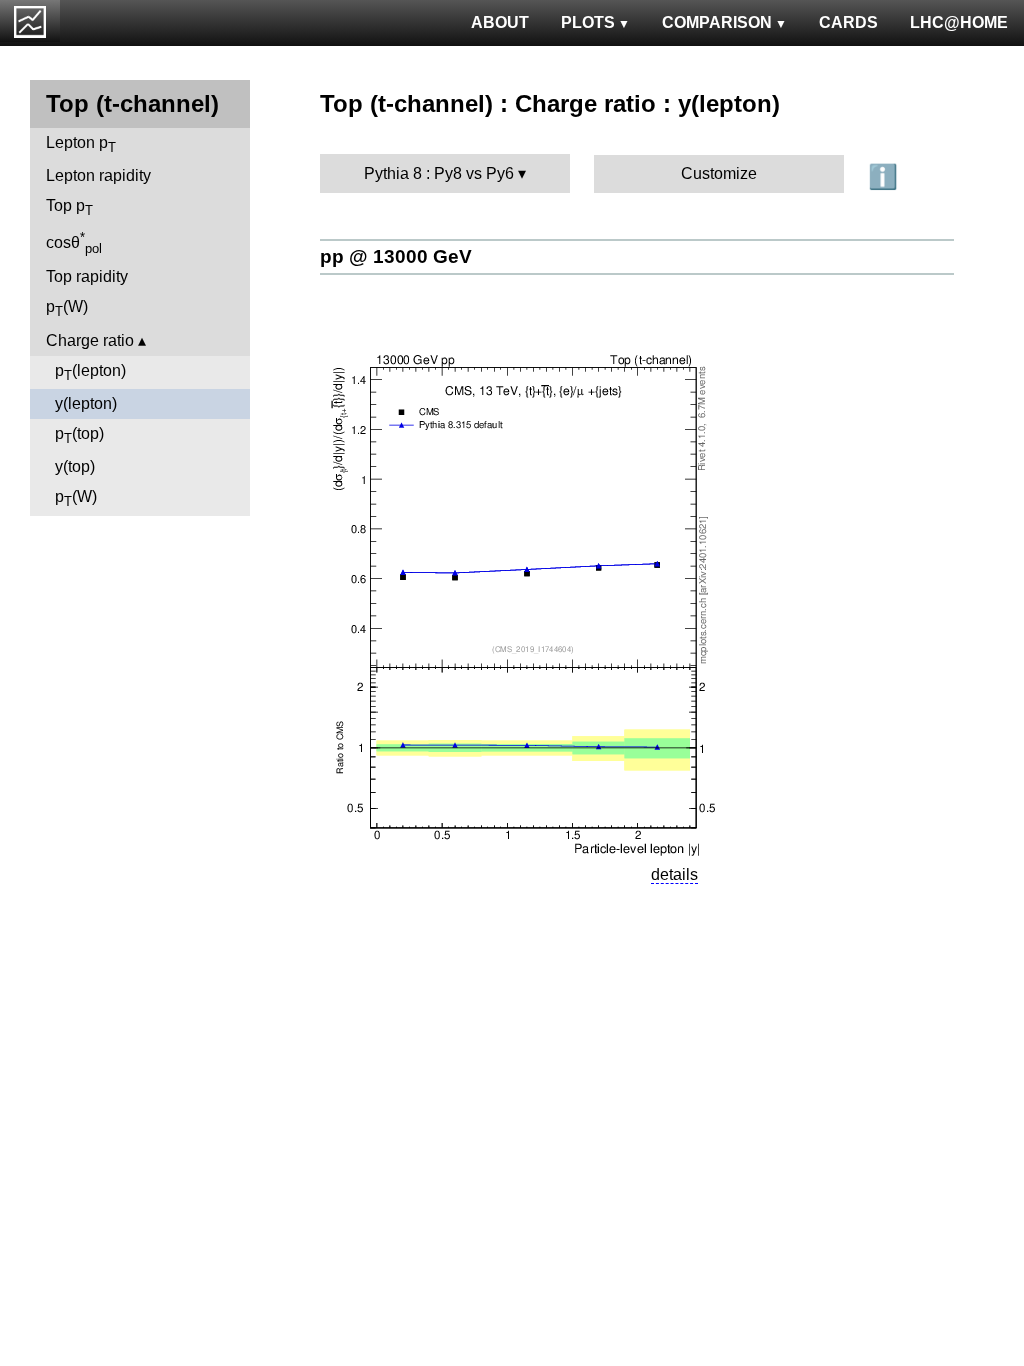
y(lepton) (86, 403)
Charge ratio (90, 340)
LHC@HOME (959, 22)
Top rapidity (87, 276)
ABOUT (500, 22)
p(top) (79, 435)
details (674, 874)
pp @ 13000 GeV (396, 256)
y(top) (75, 466)
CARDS (848, 22)
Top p (69, 207)
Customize (719, 173)
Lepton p (81, 144)
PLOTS (588, 22)
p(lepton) (90, 372)
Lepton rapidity (98, 175)
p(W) (67, 308)
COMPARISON (717, 22)
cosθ (74, 243)
